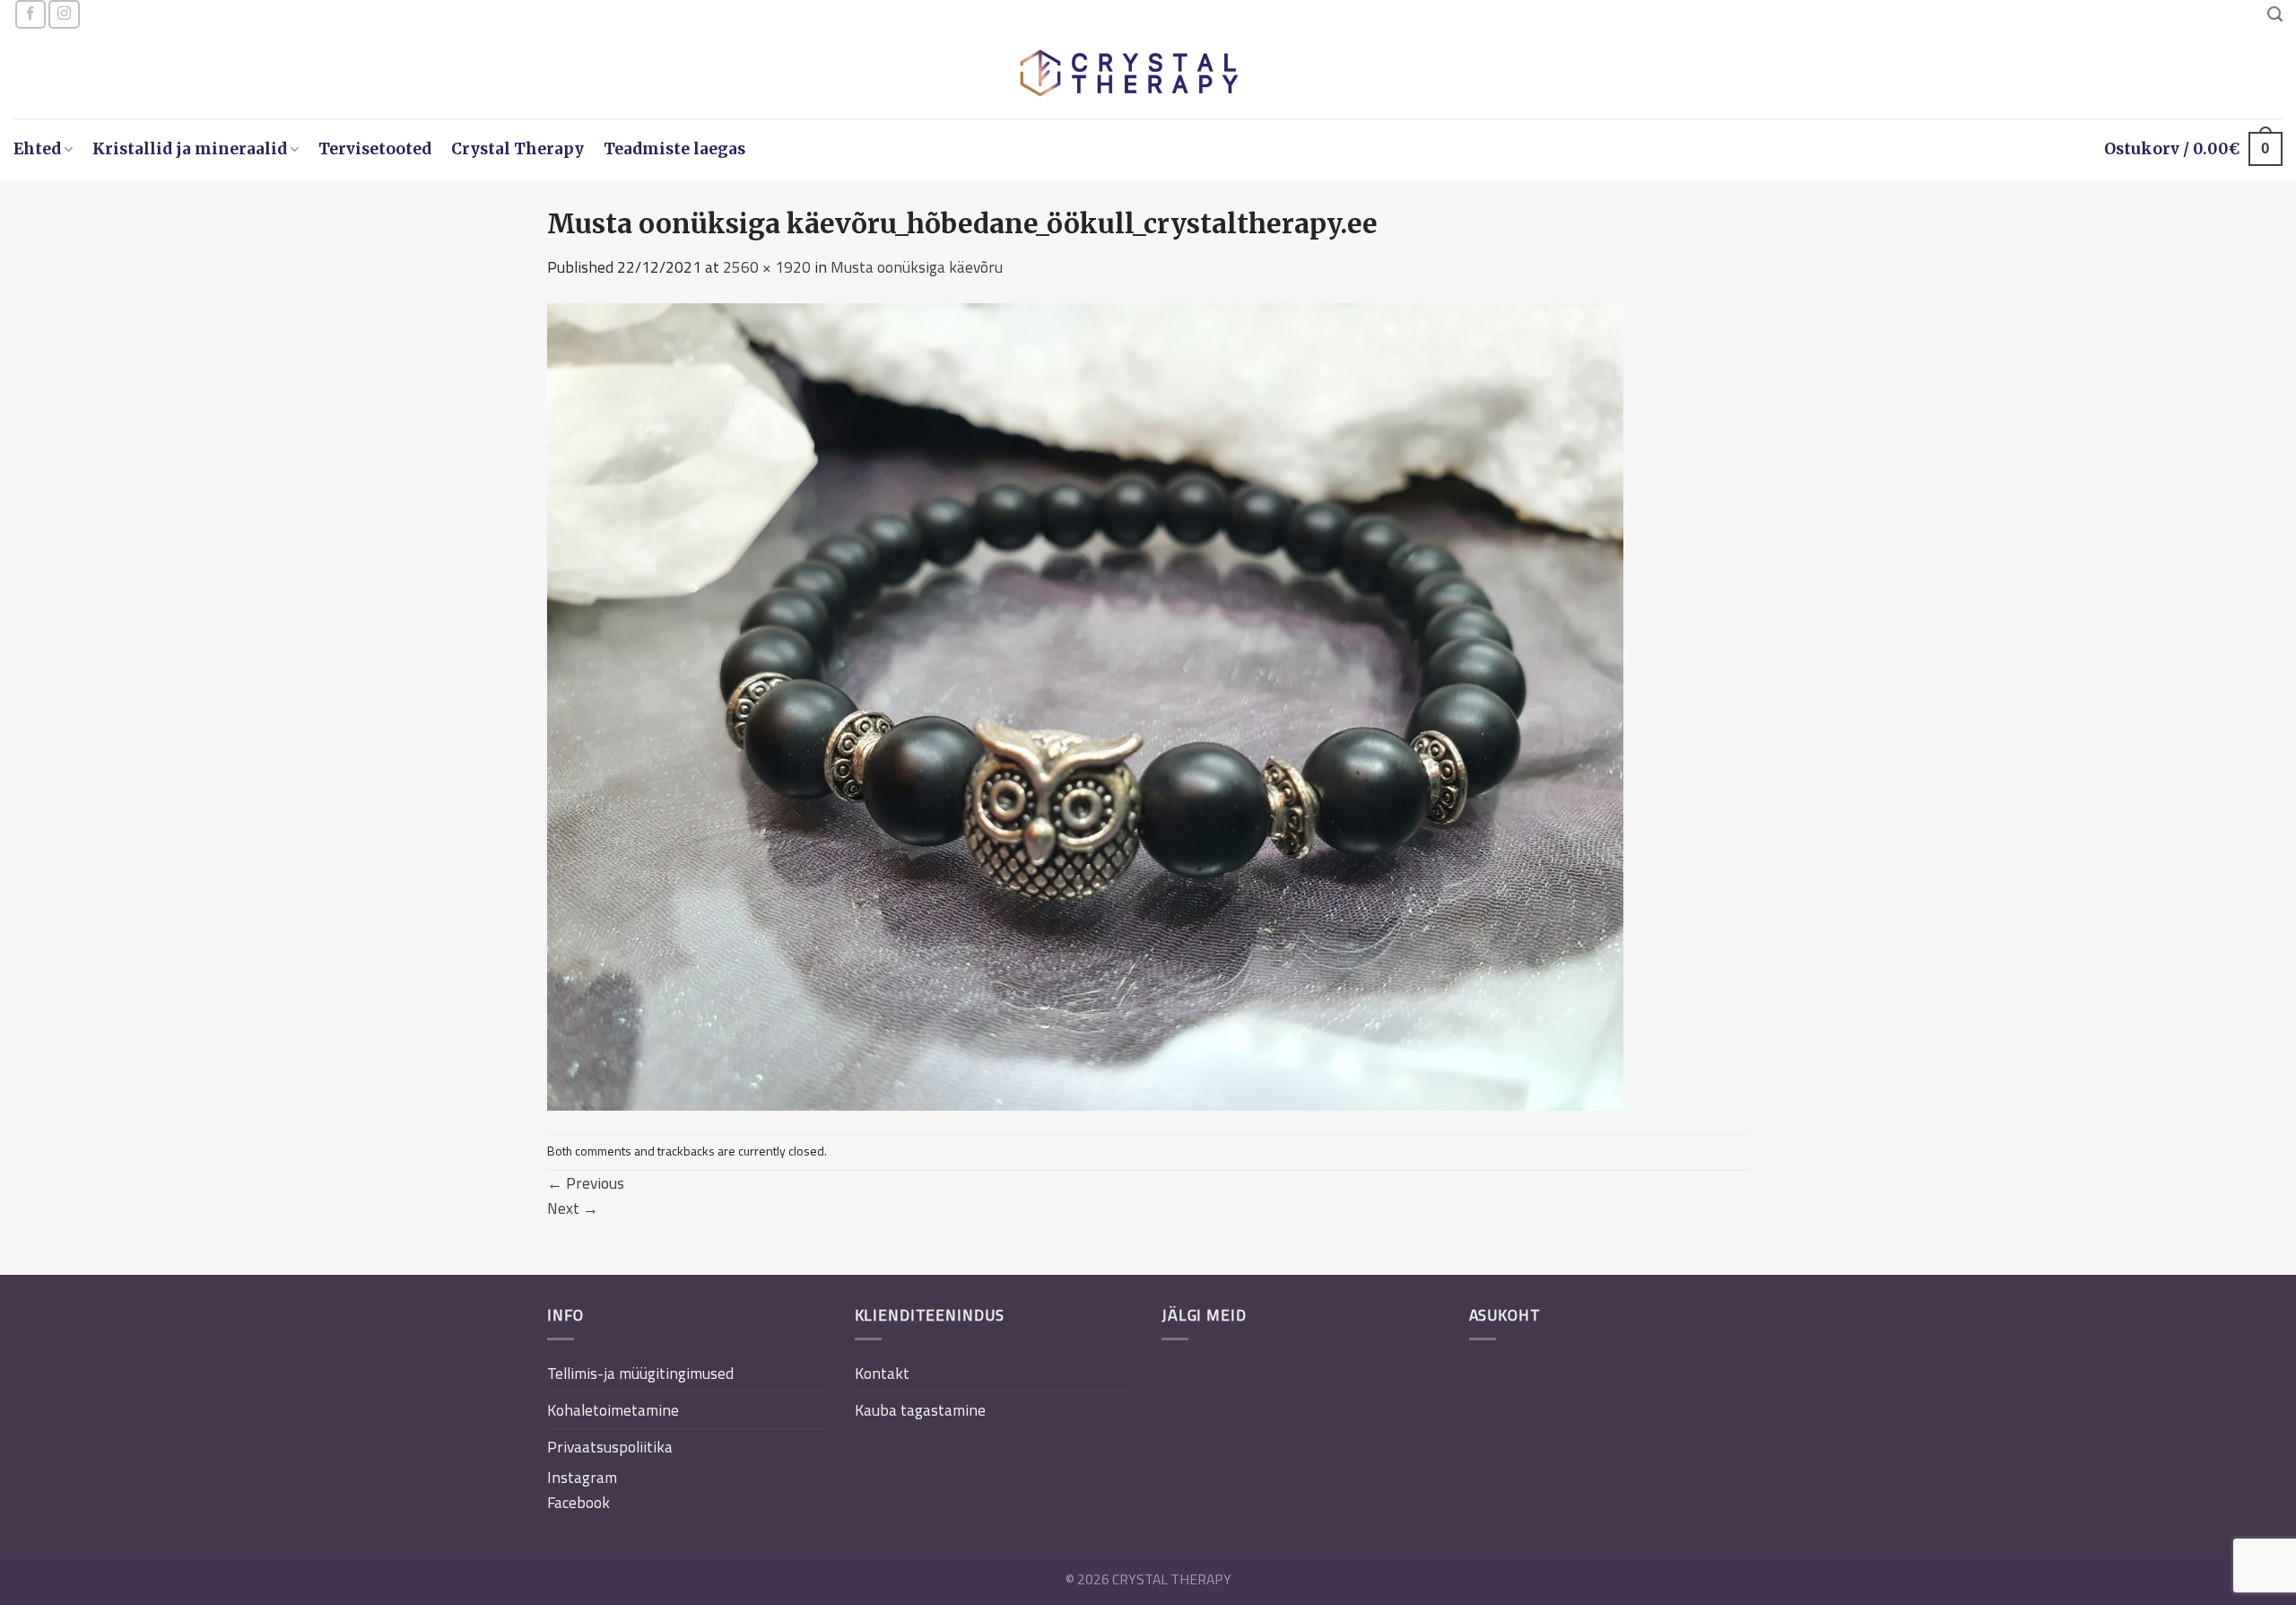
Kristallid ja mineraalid (190, 149)
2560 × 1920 (767, 267)
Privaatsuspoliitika (610, 1447)
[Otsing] (2275, 14)
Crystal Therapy (517, 149)
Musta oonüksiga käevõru (917, 267)
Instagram (582, 1477)
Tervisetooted (375, 149)
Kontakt (882, 1373)
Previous (586, 1183)
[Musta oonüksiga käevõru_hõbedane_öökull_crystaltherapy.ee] (1085, 705)
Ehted (37, 149)
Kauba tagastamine (920, 1410)
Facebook (578, 1502)
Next (573, 1208)
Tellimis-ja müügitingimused (640, 1373)
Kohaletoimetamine (613, 1410)
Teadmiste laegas (674, 149)
